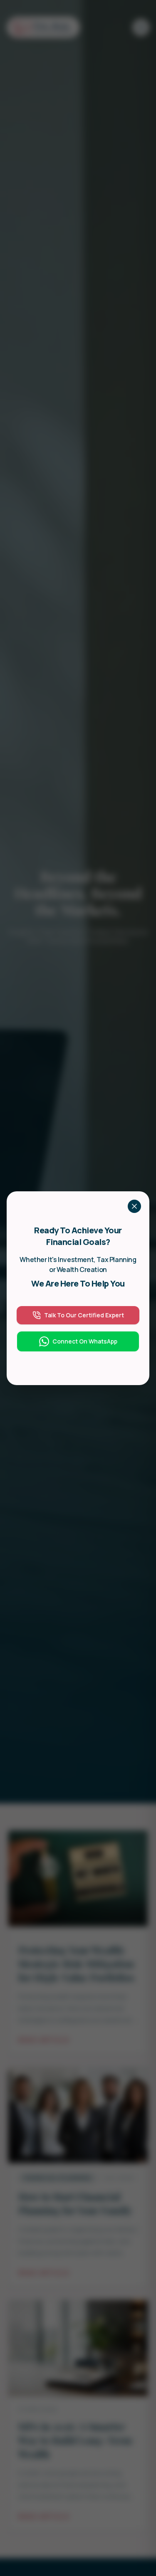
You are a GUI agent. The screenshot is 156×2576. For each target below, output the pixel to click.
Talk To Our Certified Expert (84, 1315)
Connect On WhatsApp (85, 1341)
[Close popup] (134, 1206)
